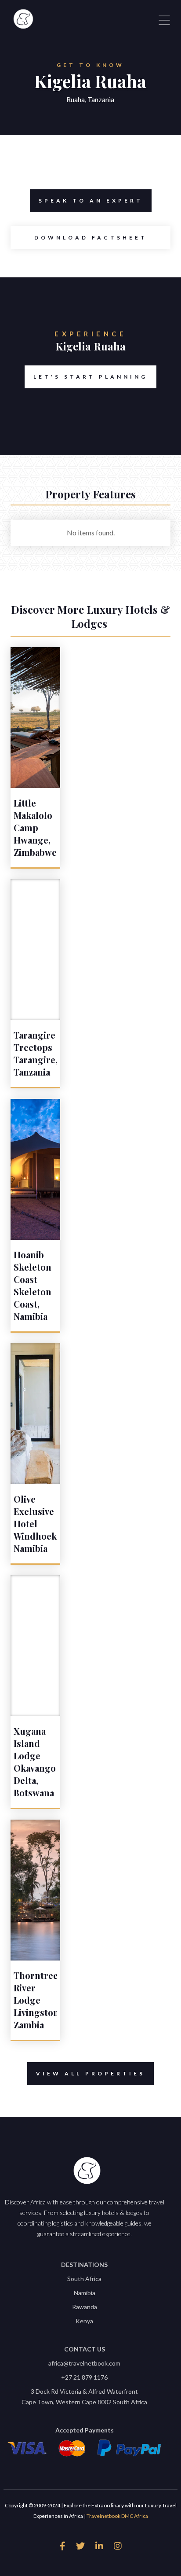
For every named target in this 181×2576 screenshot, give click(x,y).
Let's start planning (90, 377)
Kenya (84, 2321)
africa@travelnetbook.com (84, 2363)
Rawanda (85, 2307)
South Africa (84, 2279)
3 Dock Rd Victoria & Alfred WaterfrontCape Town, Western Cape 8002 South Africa (84, 2397)
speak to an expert (91, 201)
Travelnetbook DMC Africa (117, 2516)
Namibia (85, 2293)
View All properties (90, 2073)
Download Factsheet (91, 238)
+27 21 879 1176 (84, 2377)
